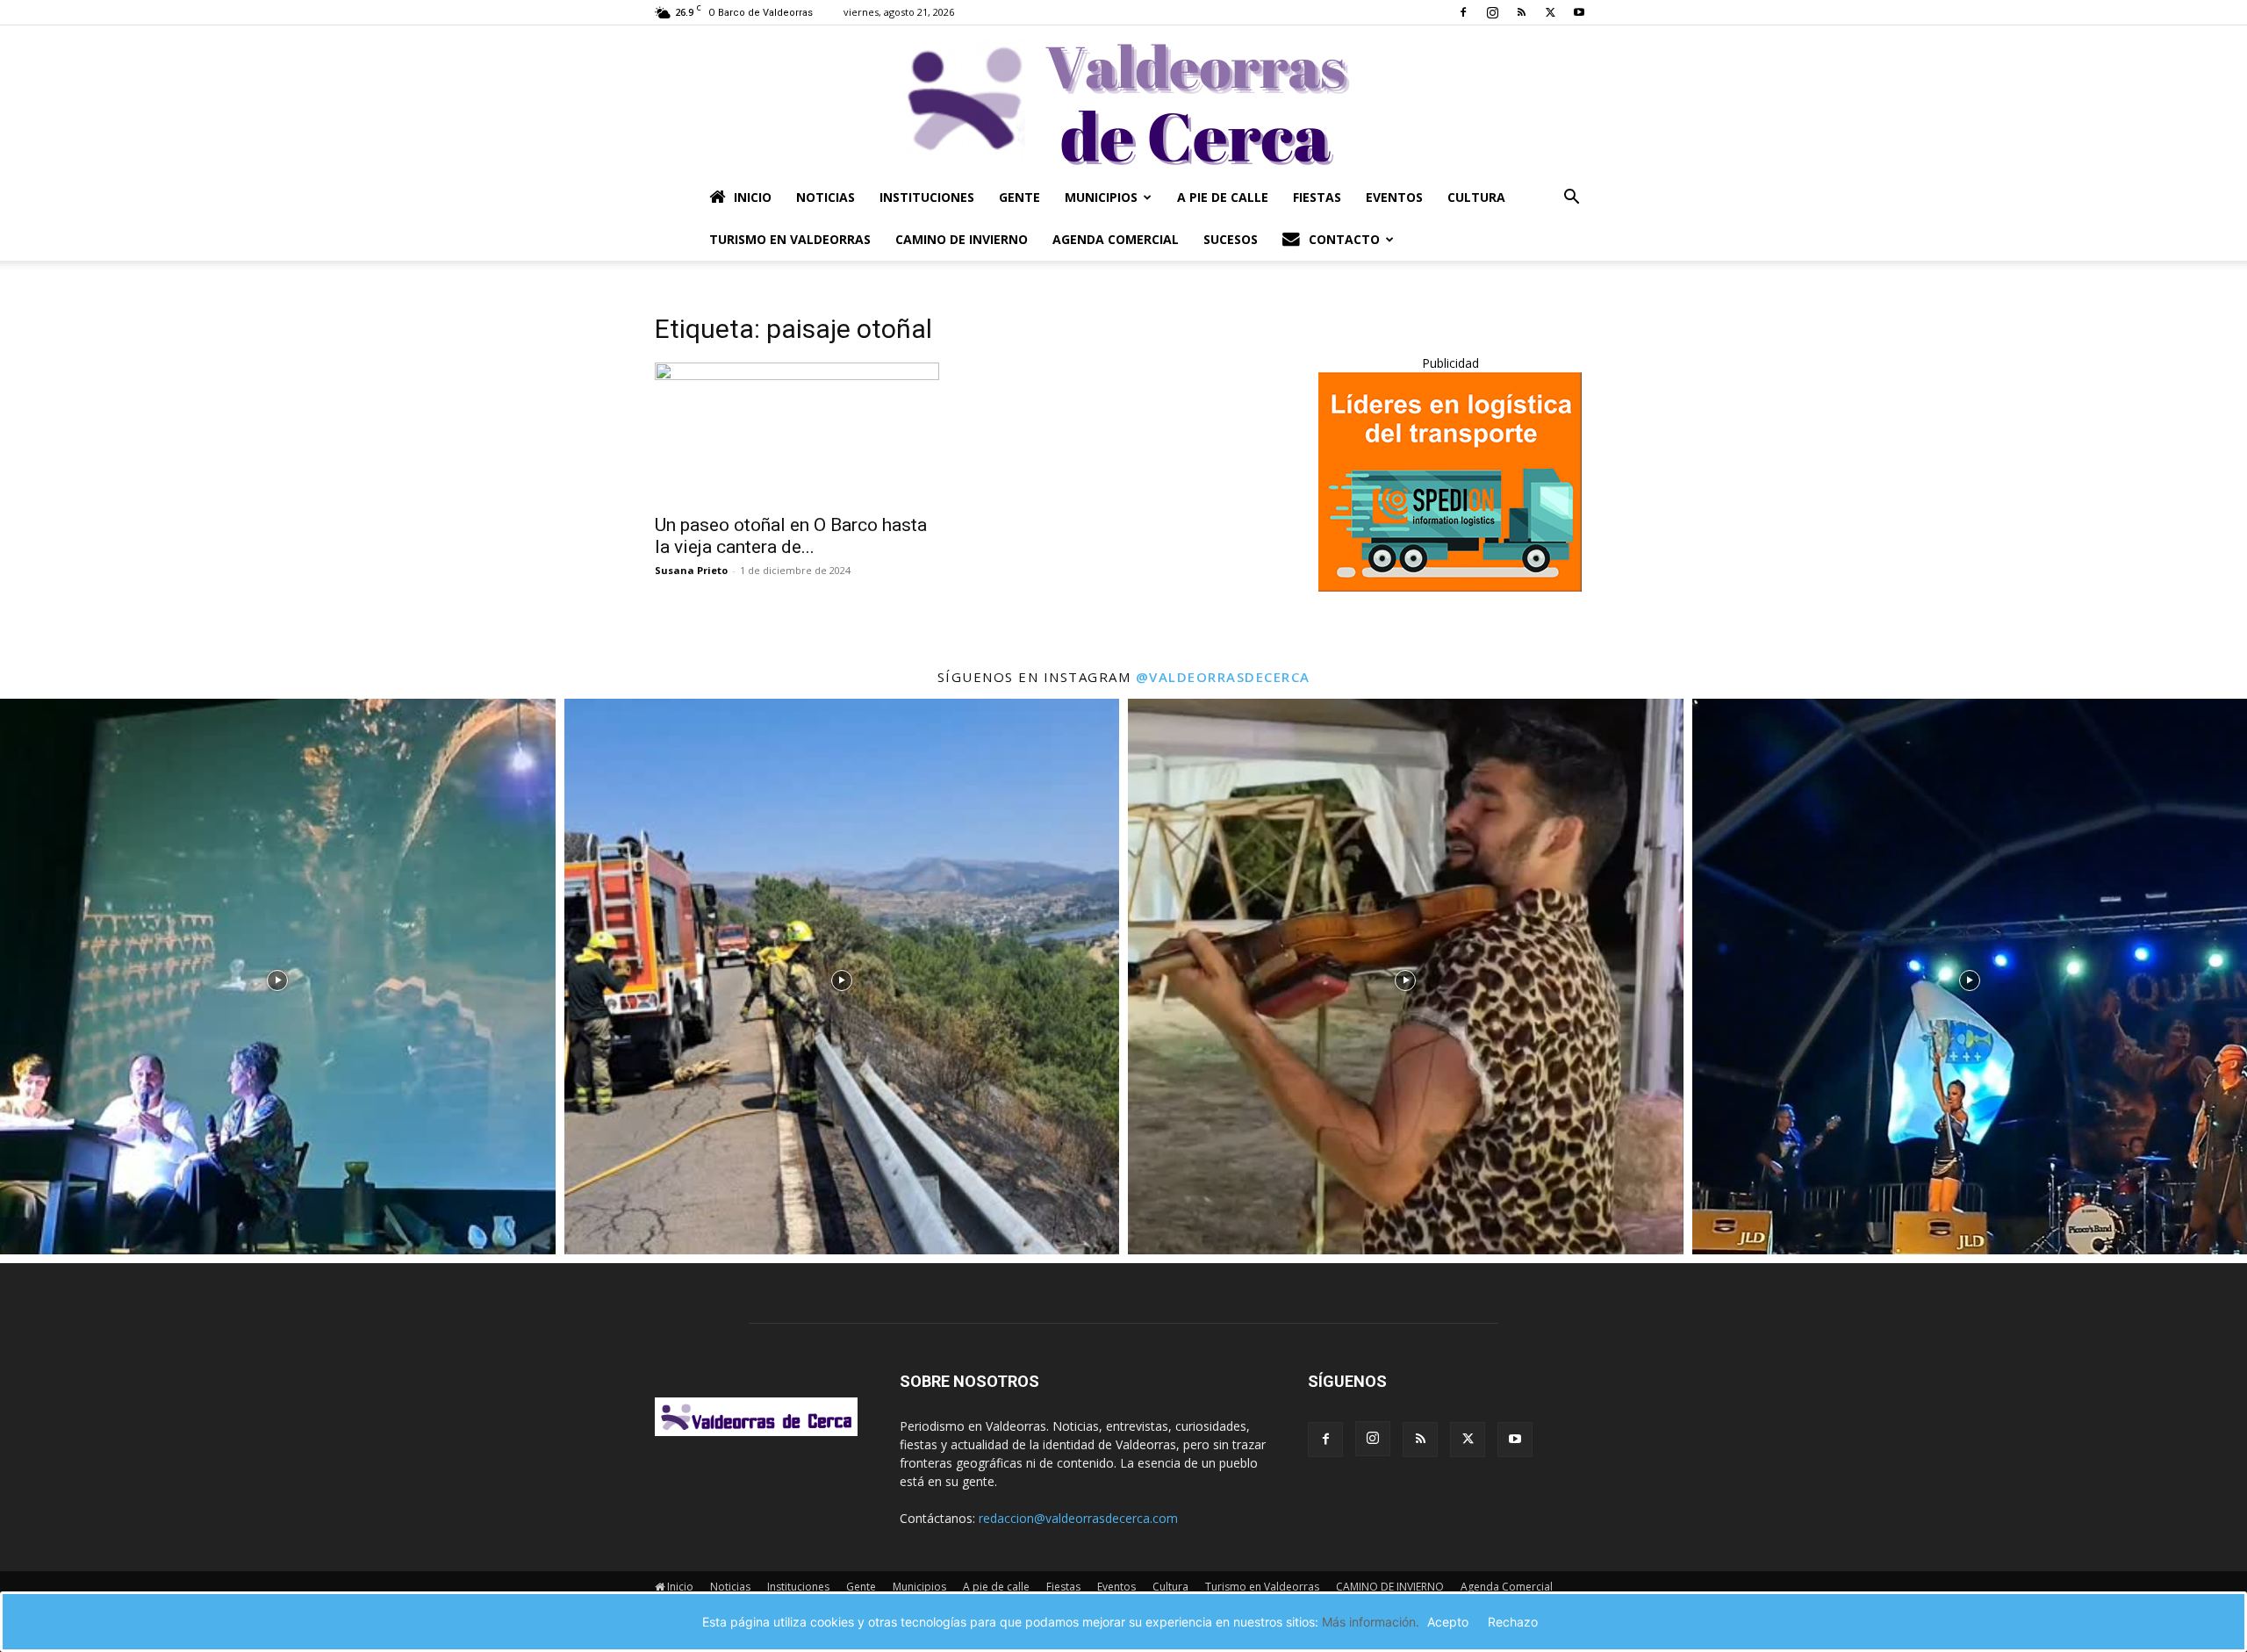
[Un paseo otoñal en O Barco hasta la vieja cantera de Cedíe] (797, 433)
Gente (1019, 197)
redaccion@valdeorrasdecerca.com (1078, 1518)
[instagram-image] (278, 977)
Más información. (1371, 1622)
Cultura (1476, 197)
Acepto (1448, 1622)
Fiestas (1317, 197)
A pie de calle (1223, 197)
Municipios (1101, 197)
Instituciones (927, 197)
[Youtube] (1579, 12)
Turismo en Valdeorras (790, 239)
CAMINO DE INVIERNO (962, 239)
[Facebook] (1463, 12)
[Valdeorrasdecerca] (1123, 101)
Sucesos (1231, 239)
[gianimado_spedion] (1450, 587)
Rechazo (1513, 1622)
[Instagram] (1492, 12)
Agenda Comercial (1116, 239)
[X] (1550, 12)
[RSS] (1521, 12)
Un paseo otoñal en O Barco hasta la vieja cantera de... (791, 536)
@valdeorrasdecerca (1223, 677)
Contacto (1344, 239)
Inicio (753, 197)
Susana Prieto (691, 570)
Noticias (826, 197)
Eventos (1394, 197)
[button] (1571, 199)
